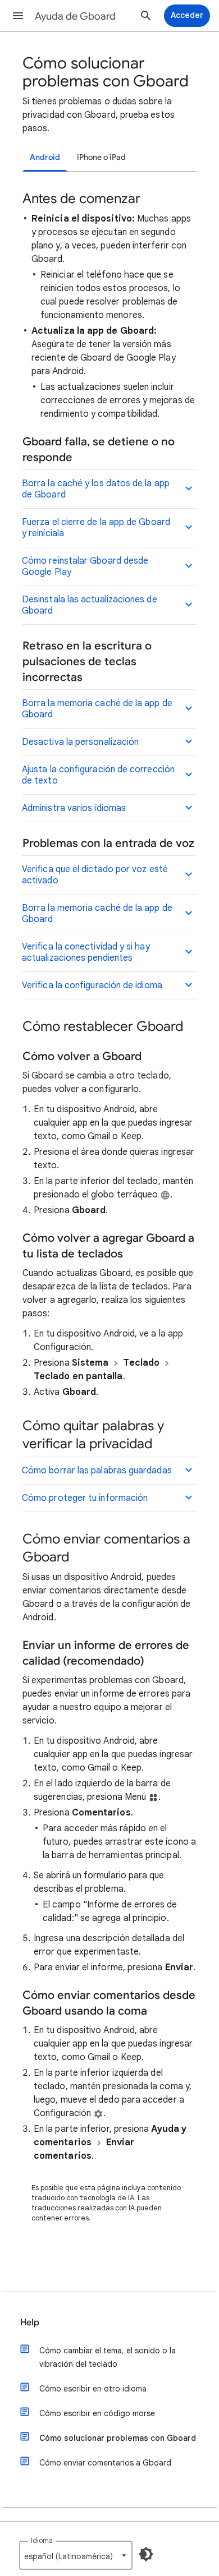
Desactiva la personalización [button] (80, 742)
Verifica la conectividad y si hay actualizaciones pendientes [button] (86, 952)
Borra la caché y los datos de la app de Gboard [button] (96, 489)
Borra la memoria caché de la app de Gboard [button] (97, 709)
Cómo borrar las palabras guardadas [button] (97, 1471)
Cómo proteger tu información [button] (85, 1498)
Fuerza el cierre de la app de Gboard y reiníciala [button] (96, 528)
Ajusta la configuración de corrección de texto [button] (98, 775)
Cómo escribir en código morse (97, 2413)
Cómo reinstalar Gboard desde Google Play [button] (85, 566)
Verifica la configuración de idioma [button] (92, 985)
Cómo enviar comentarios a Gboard (105, 2463)
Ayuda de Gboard (75, 16)
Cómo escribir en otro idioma (93, 2389)
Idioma (42, 2540)
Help (30, 2322)
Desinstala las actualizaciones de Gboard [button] (90, 605)
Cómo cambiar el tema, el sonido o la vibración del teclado (108, 2357)
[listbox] (76, 2555)
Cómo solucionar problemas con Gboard (118, 2438)
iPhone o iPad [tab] (101, 157)
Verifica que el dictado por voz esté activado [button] (95, 875)
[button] (18, 16)
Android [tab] (45, 157)
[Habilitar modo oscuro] (146, 2554)
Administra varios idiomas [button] (74, 808)
